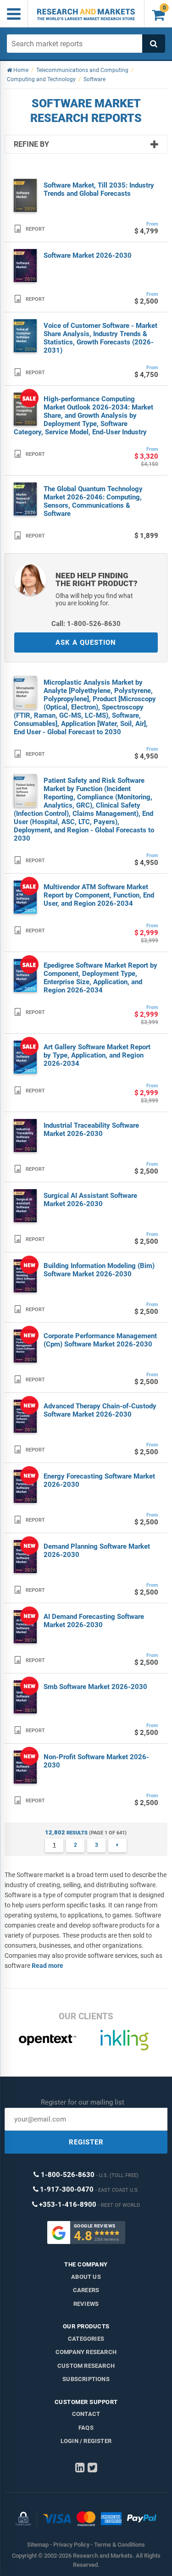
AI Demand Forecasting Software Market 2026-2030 (94, 1621)
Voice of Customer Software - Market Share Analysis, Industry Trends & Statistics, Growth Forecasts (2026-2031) (100, 338)
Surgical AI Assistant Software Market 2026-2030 (90, 1200)
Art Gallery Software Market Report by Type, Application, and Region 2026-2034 (97, 1055)
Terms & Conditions (119, 2545)
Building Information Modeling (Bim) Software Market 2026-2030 (99, 1270)
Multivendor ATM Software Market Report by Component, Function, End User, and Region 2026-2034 (99, 895)
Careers (86, 2290)
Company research (86, 2352)
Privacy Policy (71, 2545)
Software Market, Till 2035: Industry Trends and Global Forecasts (99, 189)
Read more (47, 1966)
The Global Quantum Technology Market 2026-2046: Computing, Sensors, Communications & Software (93, 501)
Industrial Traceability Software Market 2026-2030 (91, 1130)
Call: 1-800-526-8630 (86, 624)
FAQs (86, 2428)
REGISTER (86, 2142)
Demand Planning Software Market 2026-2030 (97, 1551)
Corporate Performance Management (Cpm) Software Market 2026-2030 (100, 1340)
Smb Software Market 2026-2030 (95, 1687)
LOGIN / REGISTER (86, 2441)
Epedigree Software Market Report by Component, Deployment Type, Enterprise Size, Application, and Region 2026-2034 (100, 978)
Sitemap (38, 2545)
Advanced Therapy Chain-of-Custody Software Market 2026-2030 (100, 1410)
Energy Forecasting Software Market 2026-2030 (99, 1480)
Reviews (86, 2304)
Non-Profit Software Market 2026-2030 (96, 1761)
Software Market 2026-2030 (88, 255)
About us (86, 2277)
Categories (86, 2339)
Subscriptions (86, 2379)
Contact (86, 2414)
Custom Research (86, 2366)
